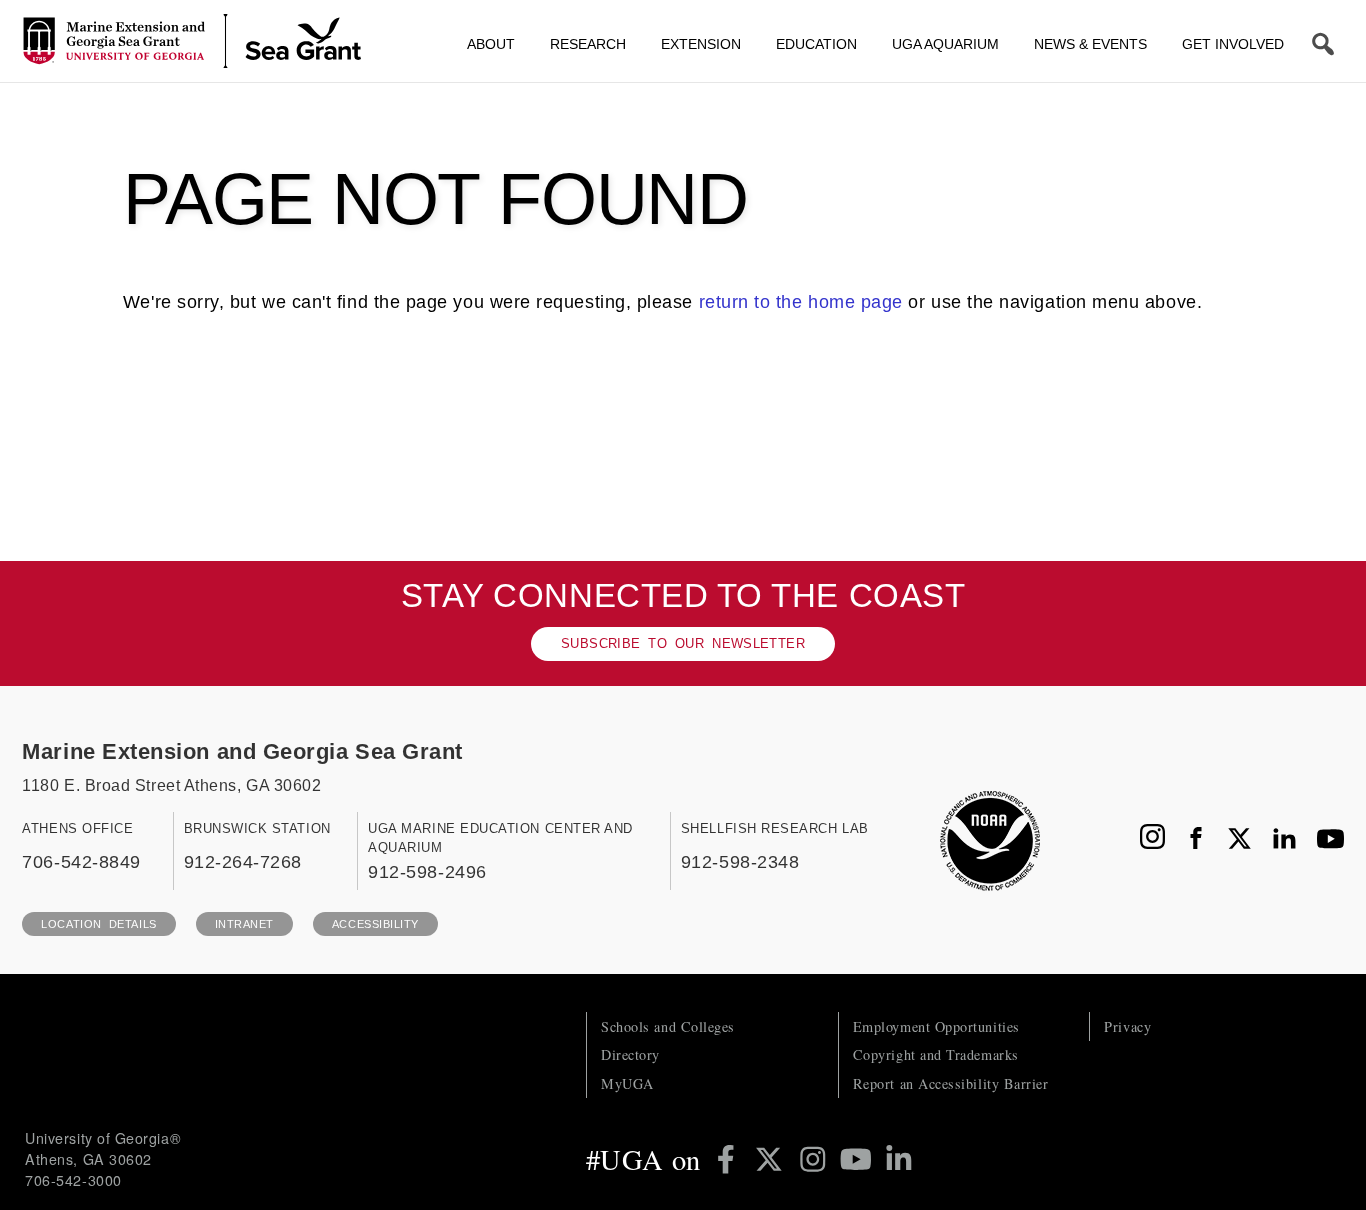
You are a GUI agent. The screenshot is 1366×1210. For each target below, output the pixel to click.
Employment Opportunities (936, 1026)
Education (816, 44)
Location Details (98, 924)
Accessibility (375, 924)
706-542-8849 (81, 861)
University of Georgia (175, 1052)
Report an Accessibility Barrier (951, 1083)
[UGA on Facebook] (729, 1159)
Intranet (244, 924)
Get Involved (1233, 44)
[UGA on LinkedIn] (899, 1159)
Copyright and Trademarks (936, 1054)
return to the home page (801, 302)
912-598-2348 (740, 861)
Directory (630, 1054)
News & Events (1090, 44)
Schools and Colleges (668, 1026)
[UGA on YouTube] (859, 1159)
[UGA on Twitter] (772, 1159)
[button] (1324, 44)
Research (588, 44)
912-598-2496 (427, 871)
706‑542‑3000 (73, 1180)
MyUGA (627, 1083)
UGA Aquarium (945, 44)
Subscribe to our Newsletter (683, 644)
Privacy (1127, 1026)
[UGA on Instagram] (816, 1159)
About (491, 44)
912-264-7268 (243, 861)
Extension (701, 44)
